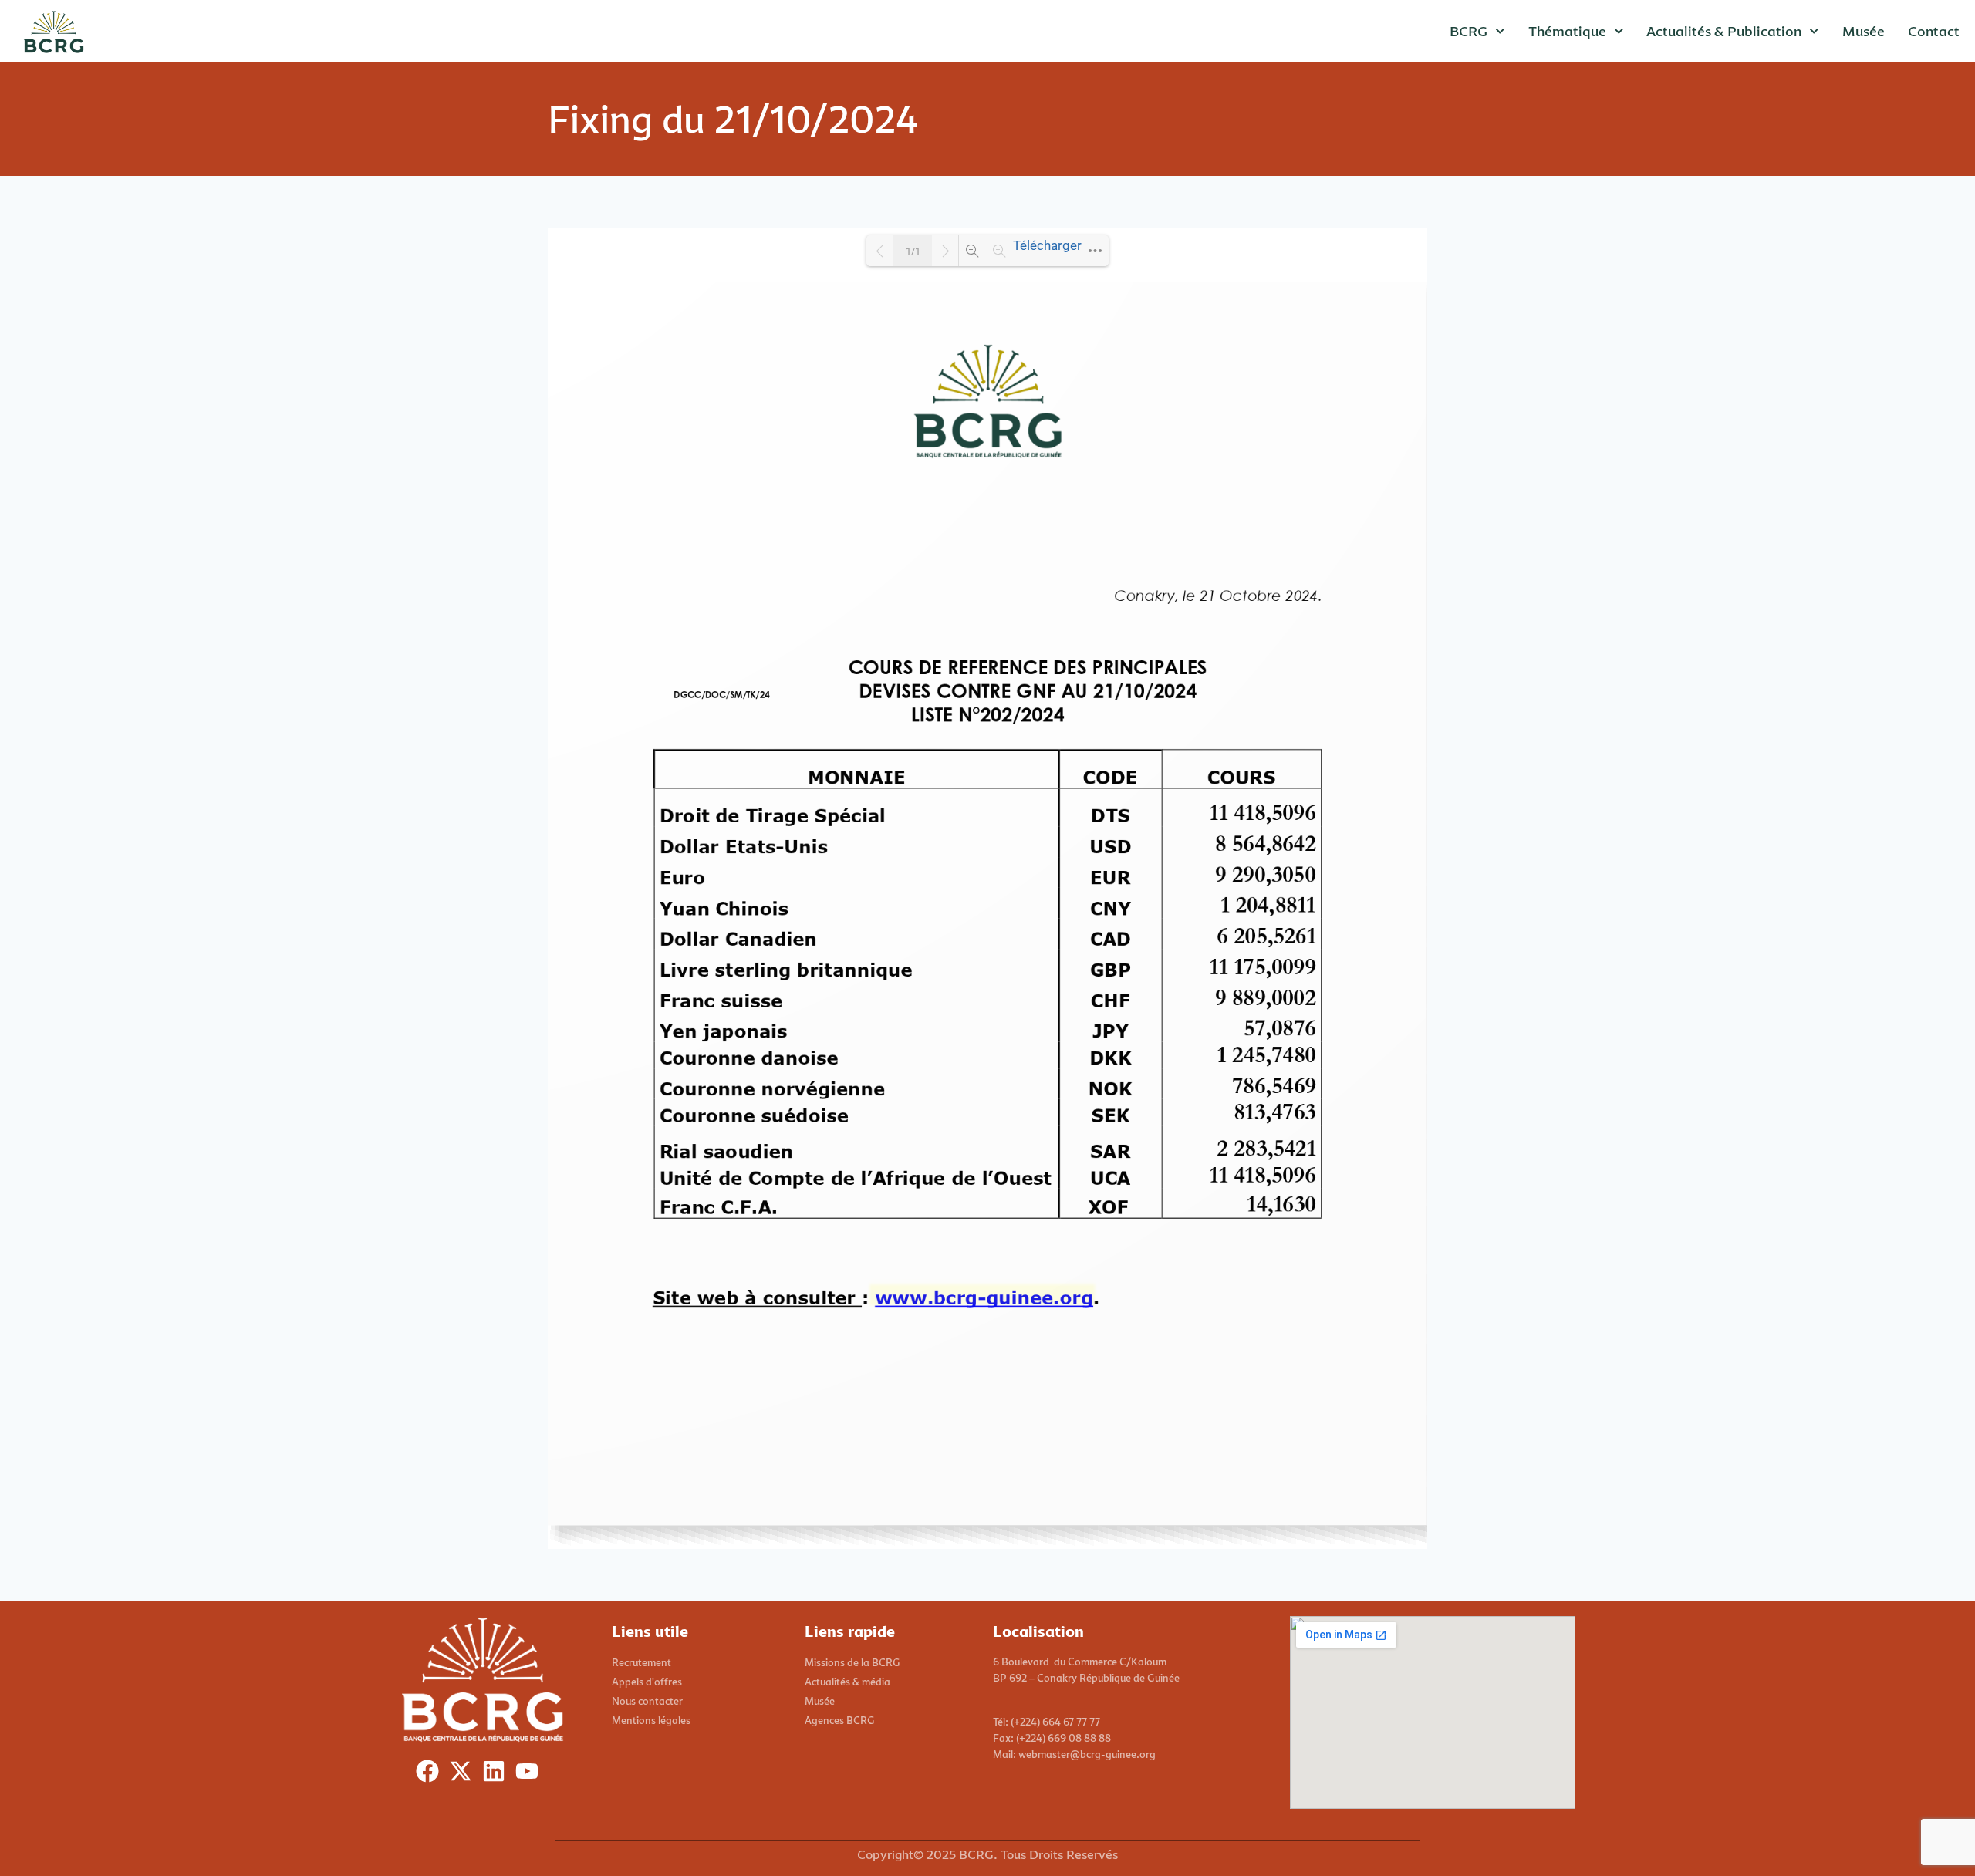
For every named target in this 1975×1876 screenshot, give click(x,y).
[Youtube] (530, 1775)
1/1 (913, 251)
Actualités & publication (1724, 31)
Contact (1934, 31)
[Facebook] (431, 1775)
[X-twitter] (464, 1775)
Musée (1864, 31)
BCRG (1469, 31)
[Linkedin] (497, 1775)
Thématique (1567, 31)
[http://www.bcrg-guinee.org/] (983, 1297)
